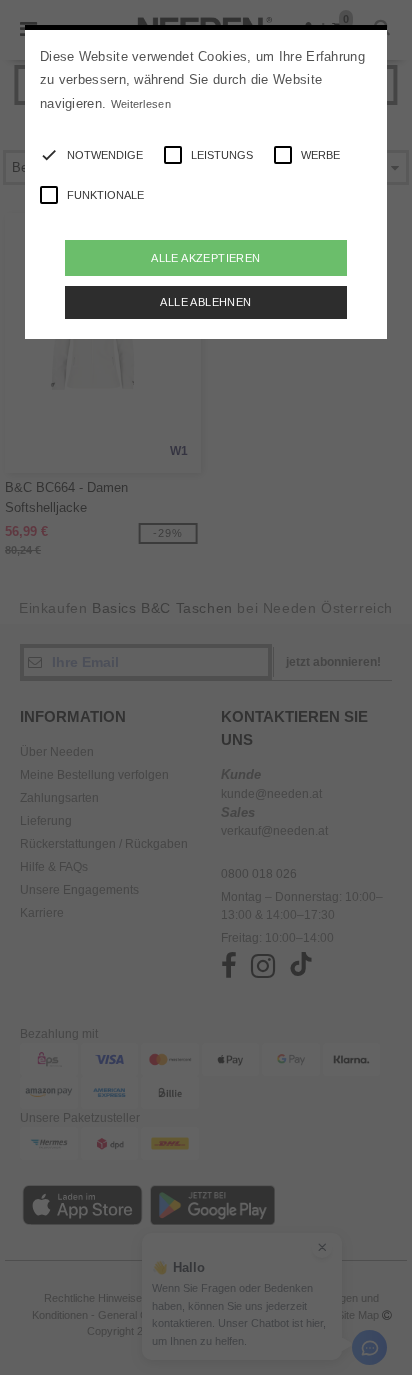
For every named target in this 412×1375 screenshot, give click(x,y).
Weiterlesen (141, 104)
